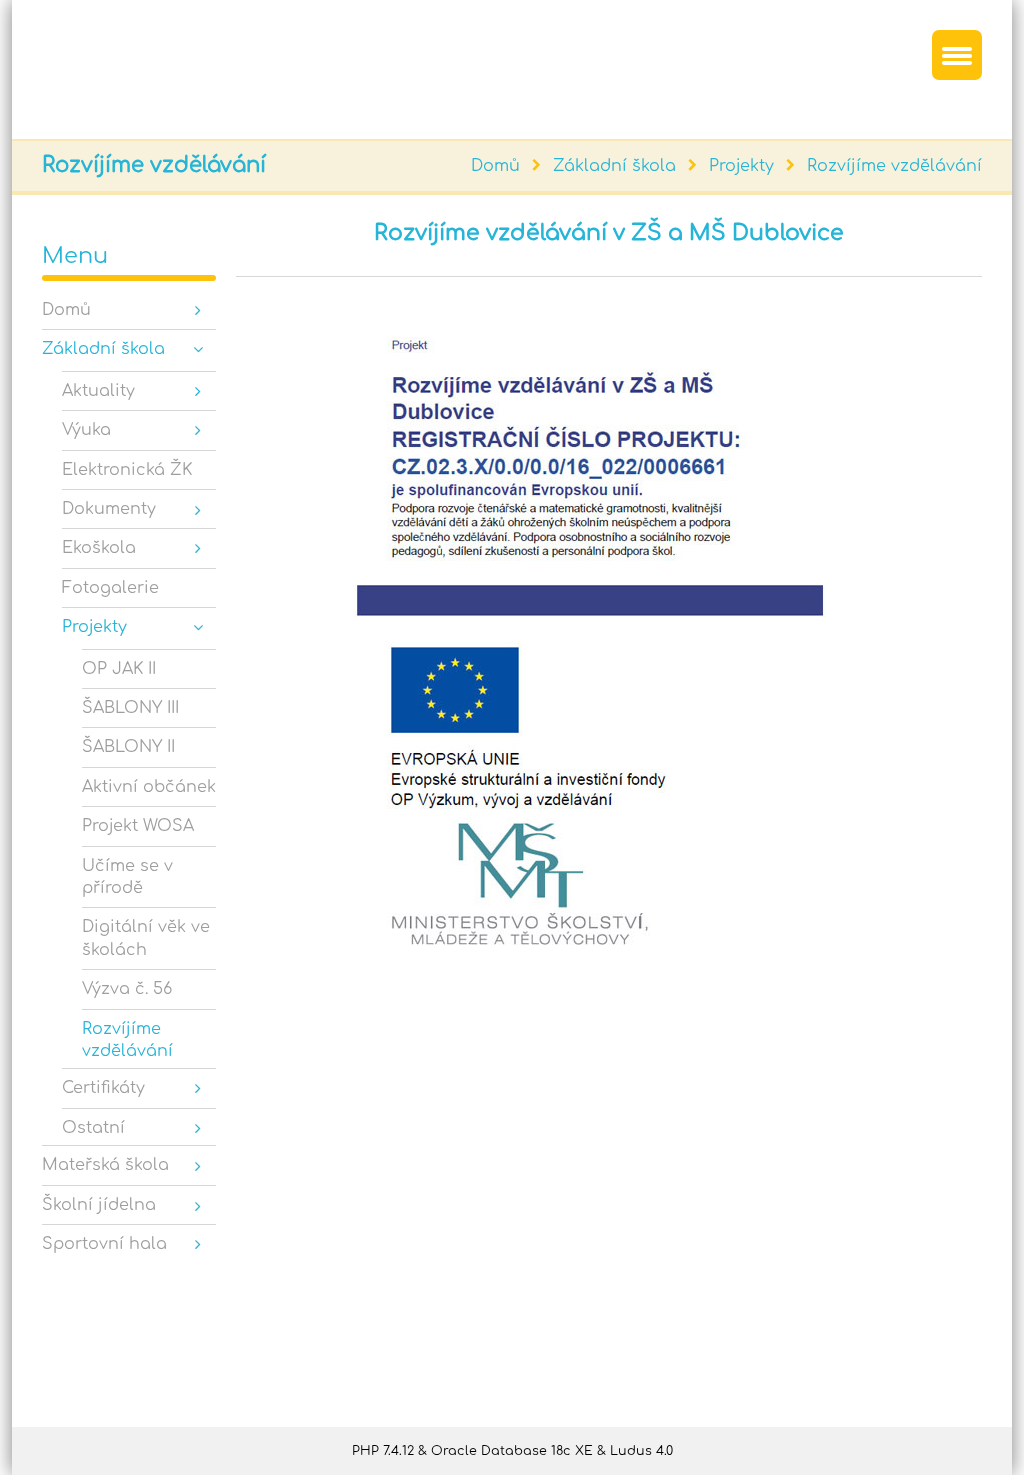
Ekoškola (99, 548)
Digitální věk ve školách (146, 938)
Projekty (741, 166)
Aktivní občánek (149, 787)
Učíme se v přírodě (127, 877)
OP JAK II (119, 669)
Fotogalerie (110, 588)
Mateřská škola (105, 1165)
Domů (495, 166)
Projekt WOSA (138, 826)
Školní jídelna (99, 1205)
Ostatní (93, 1128)
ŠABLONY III (130, 708)
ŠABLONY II (128, 747)
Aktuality (98, 391)
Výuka (86, 430)
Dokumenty (109, 509)
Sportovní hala (104, 1244)
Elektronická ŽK (127, 470)
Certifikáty (103, 1088)
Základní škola (614, 166)
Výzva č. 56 (127, 989)
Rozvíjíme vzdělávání (894, 166)
